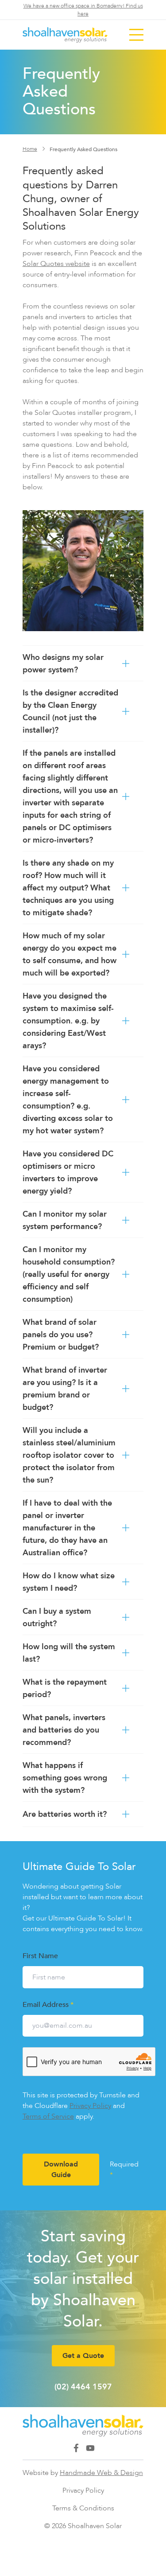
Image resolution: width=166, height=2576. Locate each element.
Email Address (48, 2004)
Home (30, 149)
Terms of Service (48, 2116)
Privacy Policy (90, 2106)
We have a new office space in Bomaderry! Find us (83, 10)
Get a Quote (83, 2355)
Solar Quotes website (56, 263)
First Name (40, 1955)
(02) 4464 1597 (83, 2387)
